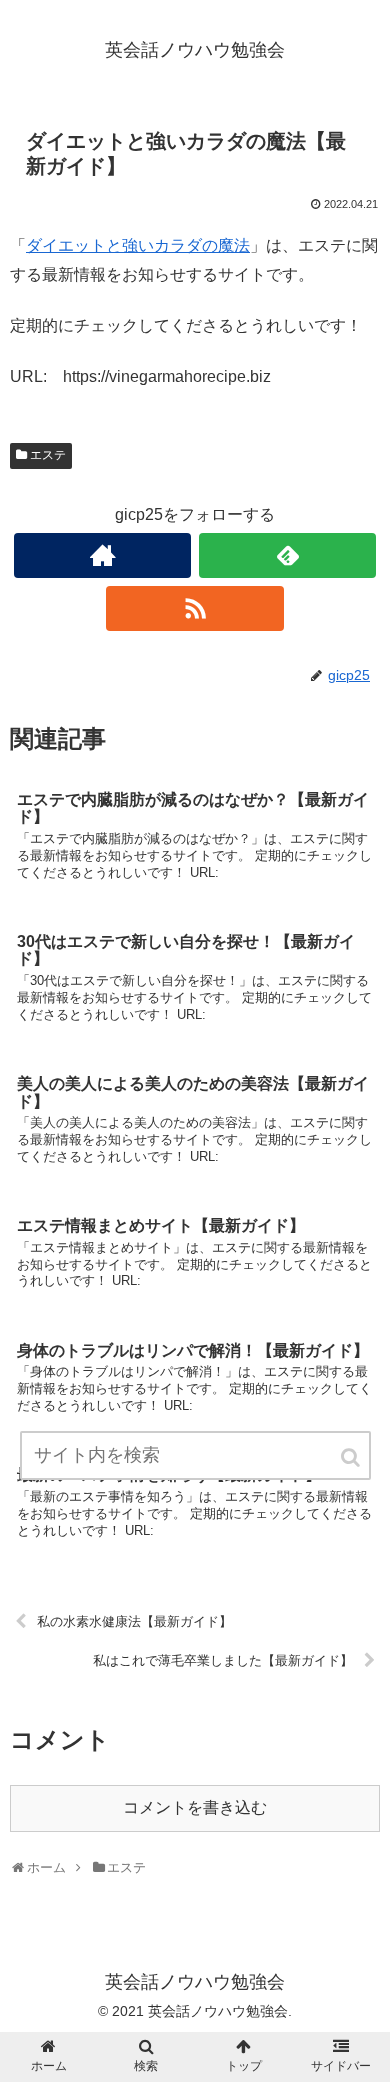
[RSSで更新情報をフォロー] (195, 608)
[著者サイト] (103, 555)
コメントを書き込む (195, 1807)
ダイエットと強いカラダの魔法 (138, 245)
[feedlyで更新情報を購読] (288, 555)
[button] (352, 1457)
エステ (48, 455)
